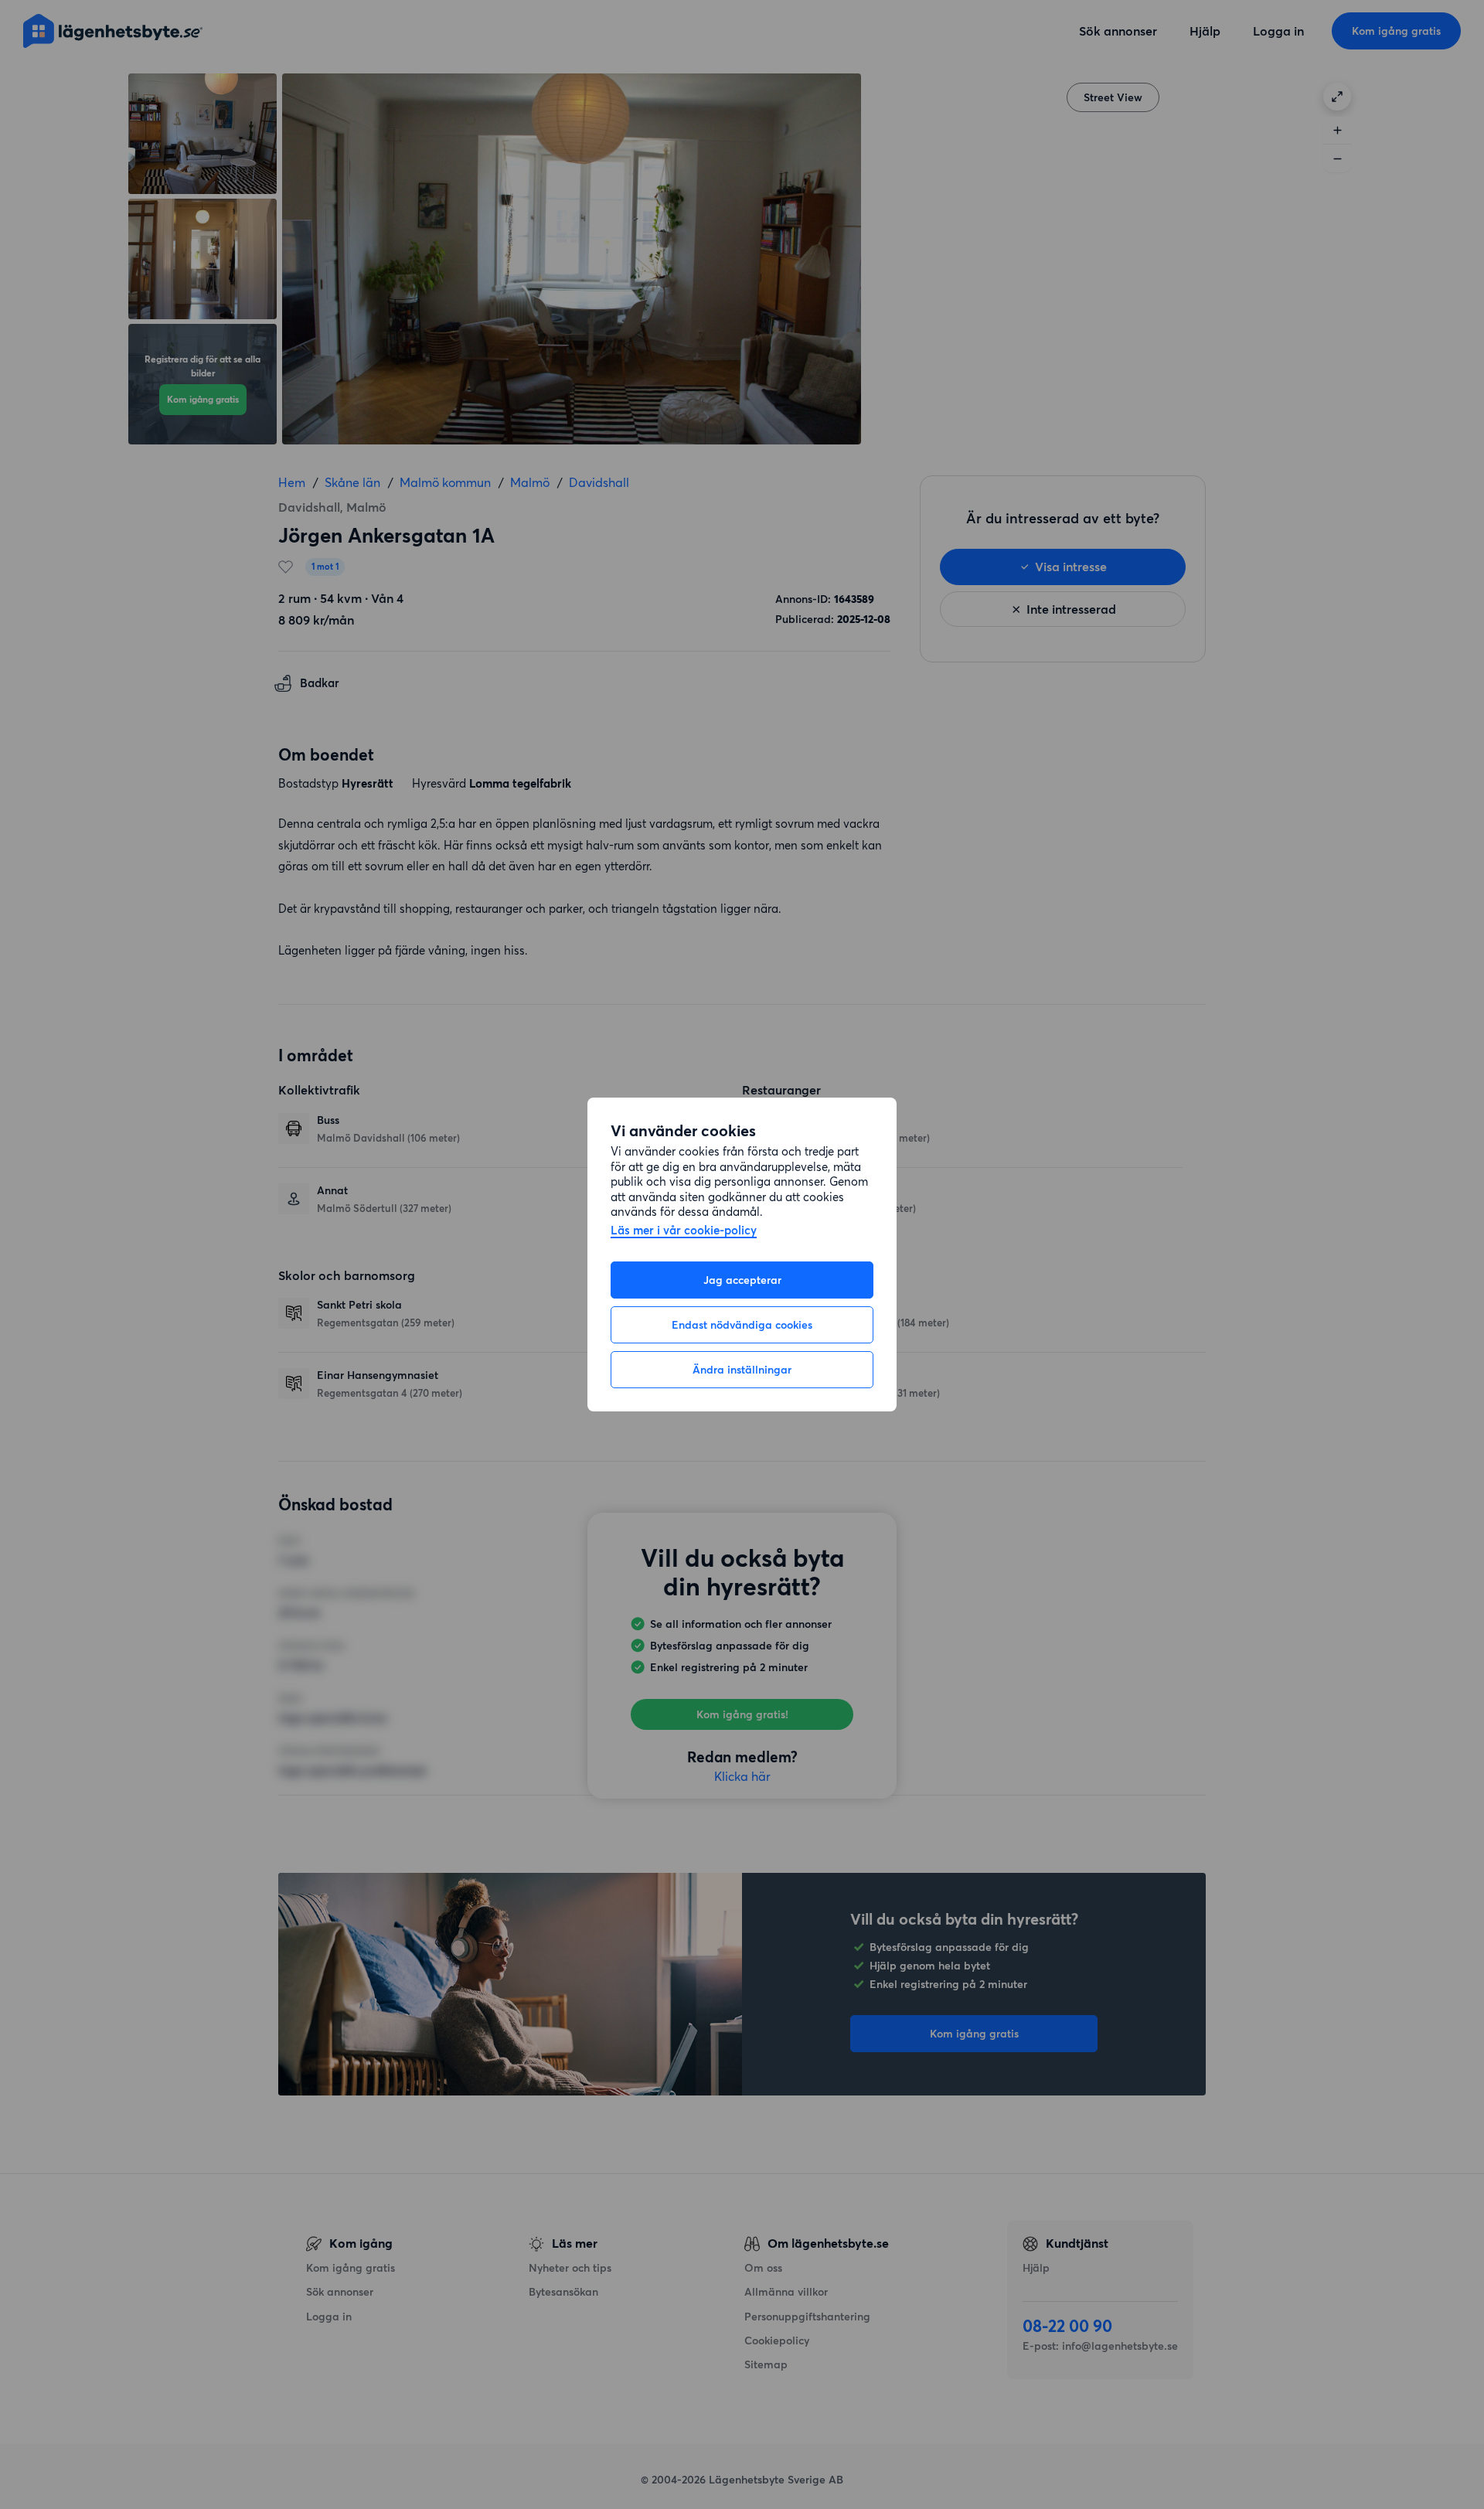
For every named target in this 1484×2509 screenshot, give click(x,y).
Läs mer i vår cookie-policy (684, 1231)
